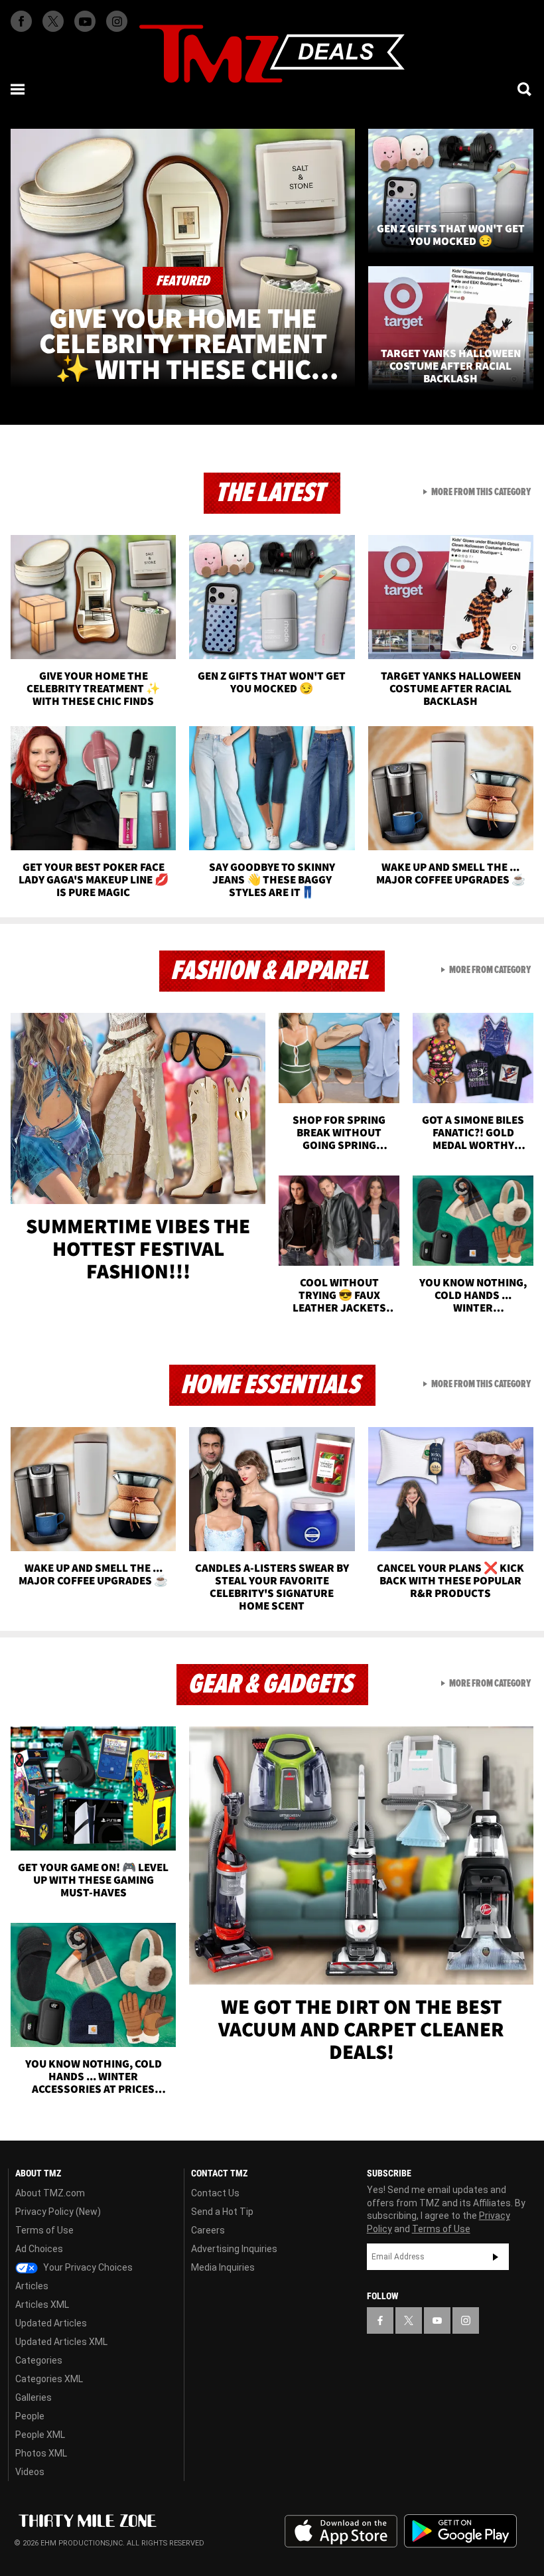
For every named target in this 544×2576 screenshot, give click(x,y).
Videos (30, 2472)
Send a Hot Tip (222, 2212)
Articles (32, 2286)
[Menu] (19, 89)
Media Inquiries (223, 2267)
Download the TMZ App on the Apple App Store (341, 2532)
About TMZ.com (50, 2193)
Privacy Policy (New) (58, 2212)
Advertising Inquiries (234, 2249)
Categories (39, 2360)
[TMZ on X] (53, 21)
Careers (208, 2230)
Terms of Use (44, 2230)
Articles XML (42, 2305)
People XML (40, 2435)
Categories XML (49, 2379)
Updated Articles (51, 2323)
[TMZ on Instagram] (117, 21)
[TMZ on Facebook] (21, 21)
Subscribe (496, 2257)
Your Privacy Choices (87, 2267)
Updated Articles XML (61, 2342)
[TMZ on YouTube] (437, 2320)
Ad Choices (39, 2249)
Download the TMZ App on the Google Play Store (460, 2531)
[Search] (525, 89)
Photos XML (41, 2453)
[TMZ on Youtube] (85, 21)
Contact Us (215, 2193)
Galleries (34, 2397)
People (30, 2416)
